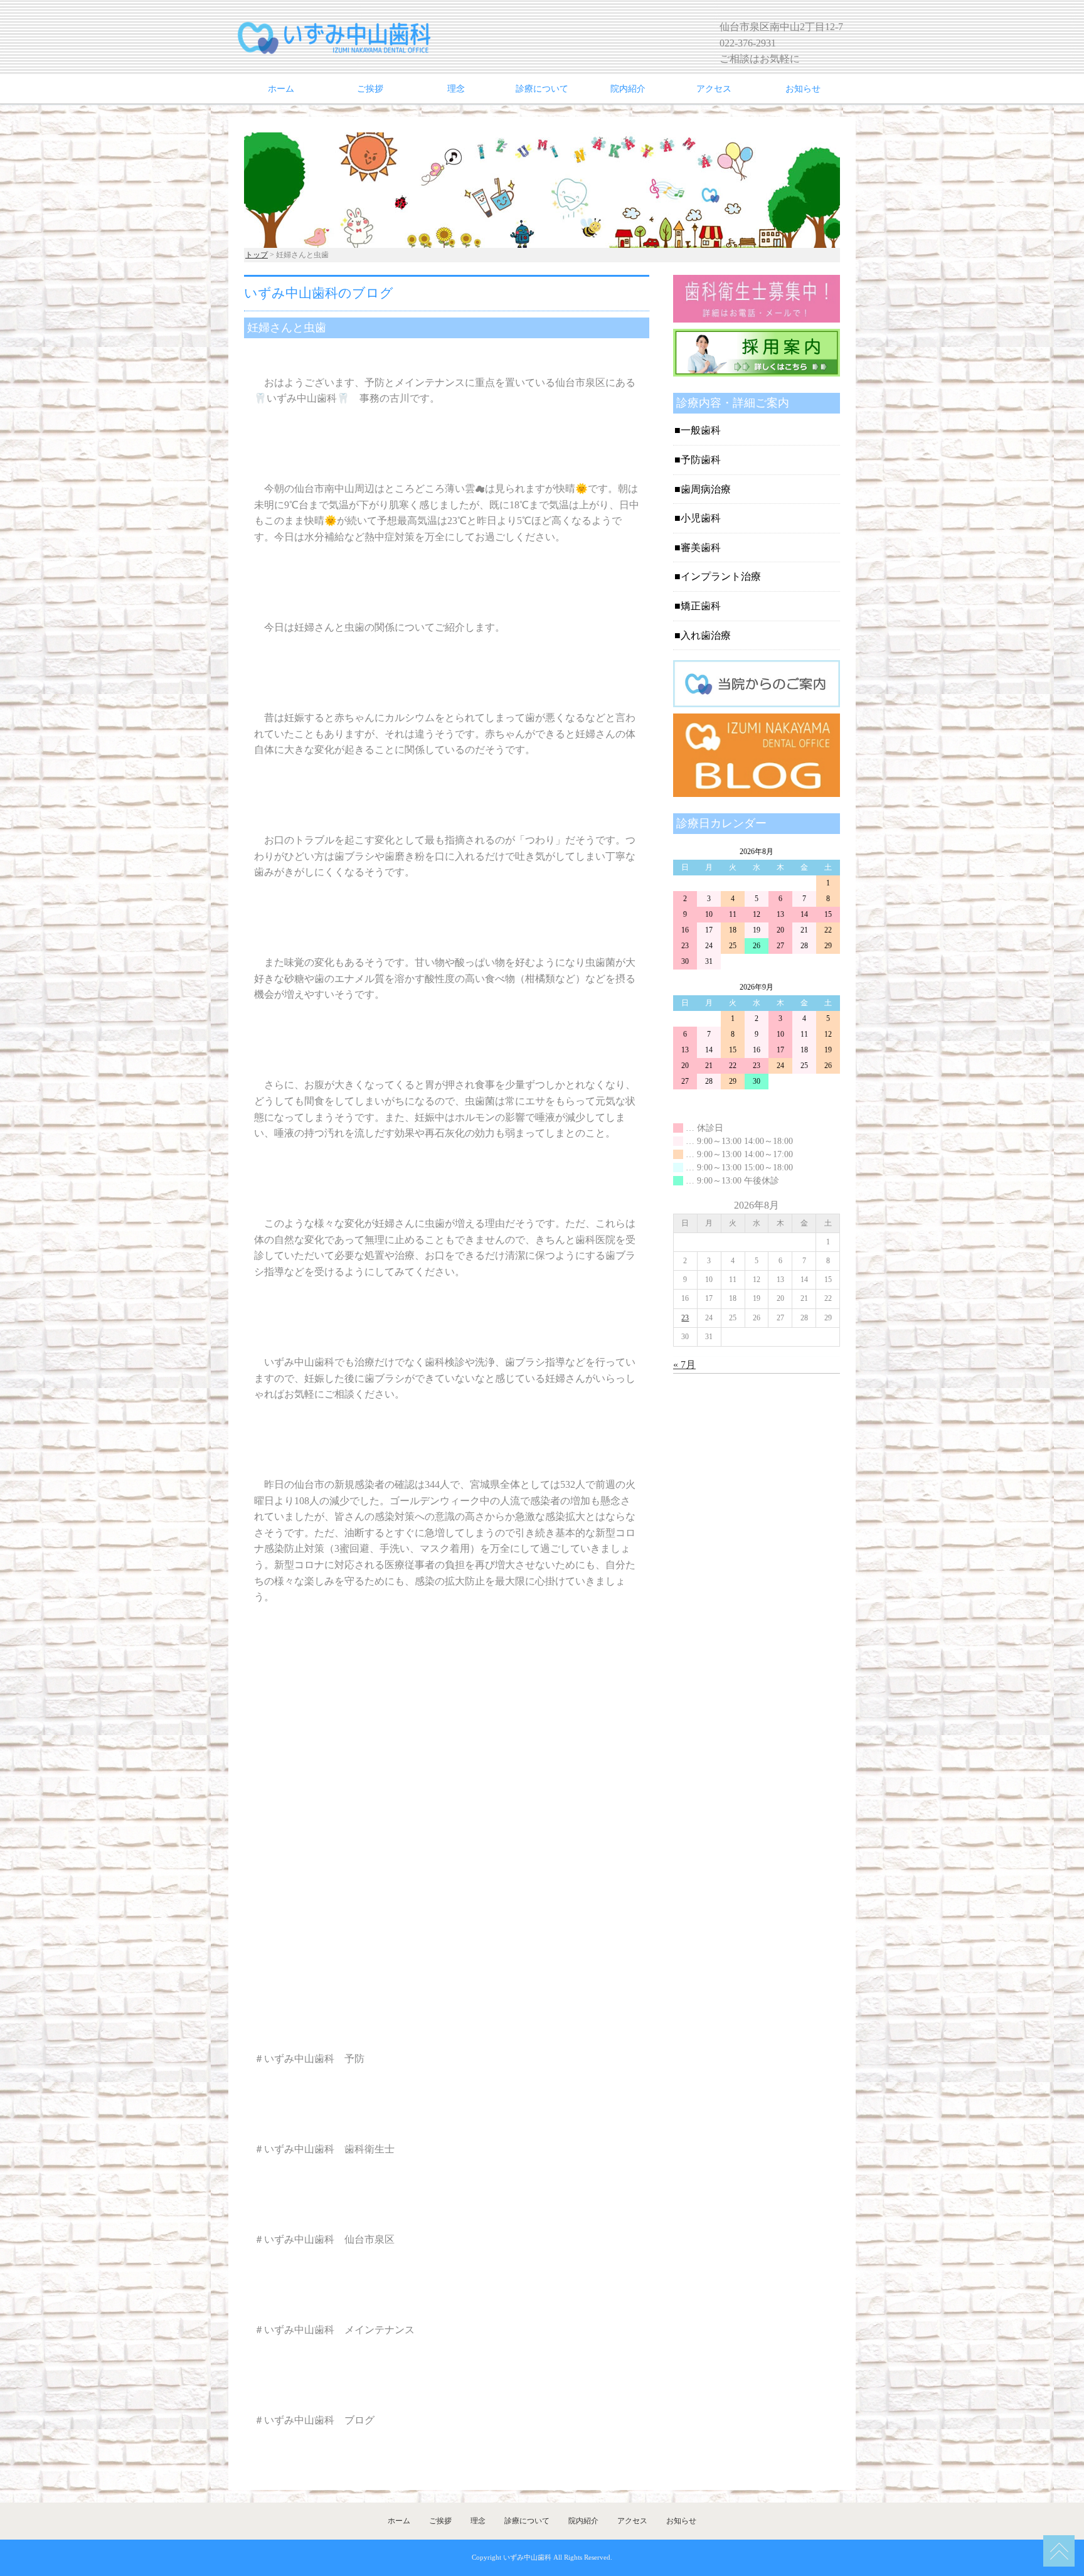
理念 (456, 89)
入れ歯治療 (706, 635)
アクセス (714, 89)
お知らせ (803, 89)
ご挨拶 (370, 89)
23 (685, 1318)
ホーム (281, 89)
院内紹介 (628, 89)
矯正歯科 (701, 606)
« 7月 (684, 1365)
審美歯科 (701, 548)
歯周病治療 (706, 489)
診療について (542, 89)
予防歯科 (701, 460)
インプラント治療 (721, 576)
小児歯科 (701, 518)
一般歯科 (701, 430)
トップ (257, 255)
